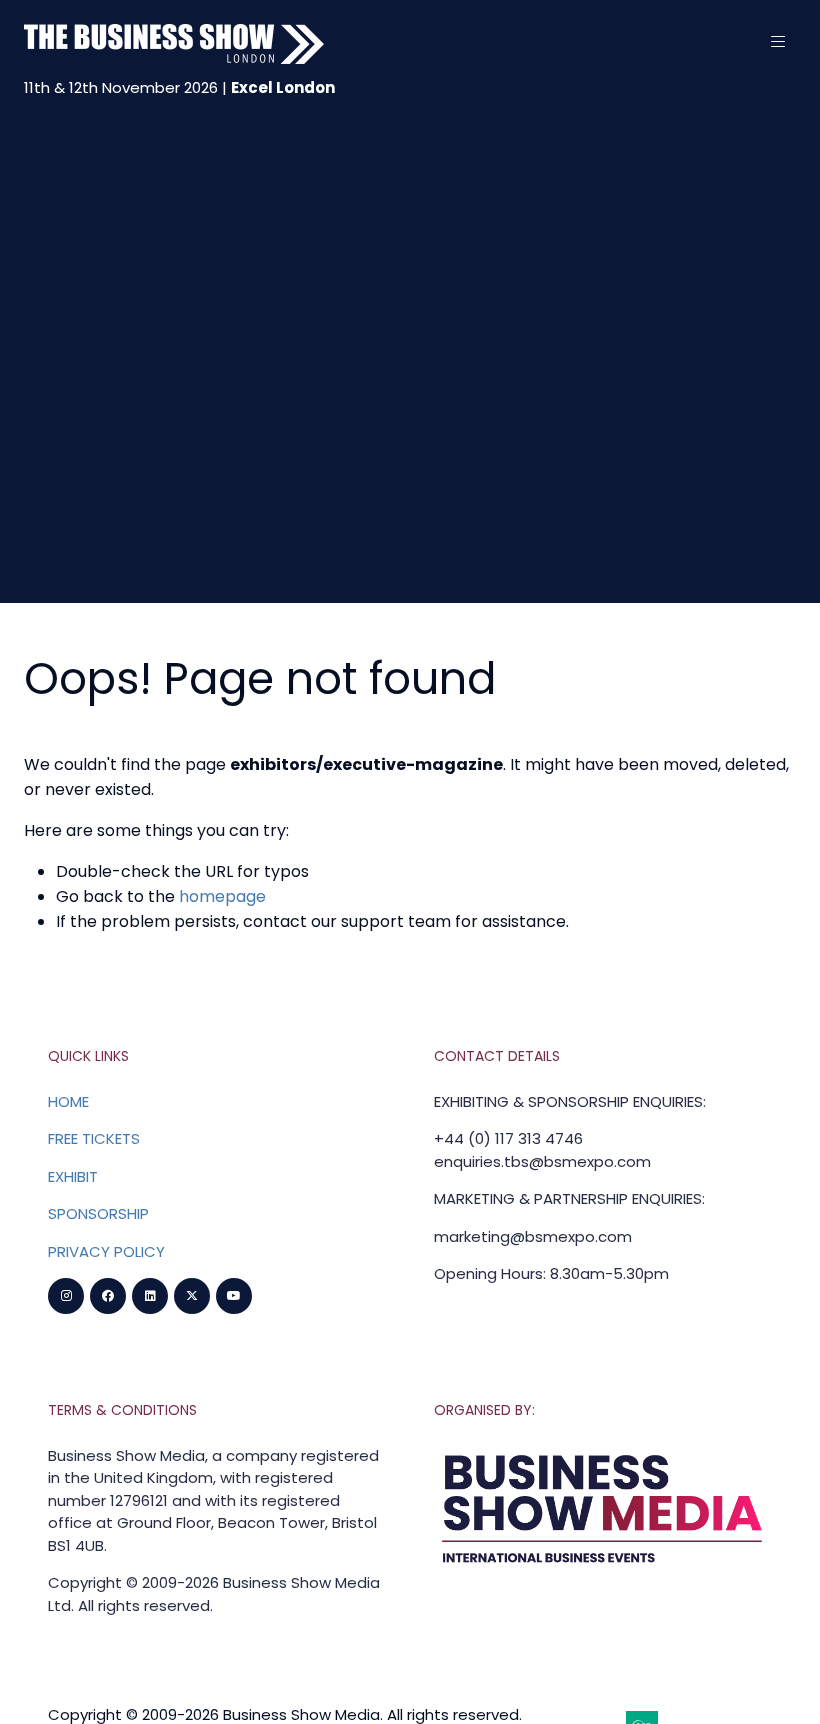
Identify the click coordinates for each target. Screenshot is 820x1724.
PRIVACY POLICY (106, 1251)
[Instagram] (66, 1296)
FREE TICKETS (94, 1138)
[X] (192, 1296)
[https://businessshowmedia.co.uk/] (603, 1566)
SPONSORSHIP (98, 1213)
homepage (222, 896)
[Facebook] (108, 1296)
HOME (68, 1101)
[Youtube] (234, 1296)
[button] (778, 42)
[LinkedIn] (150, 1296)
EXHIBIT (73, 1176)
